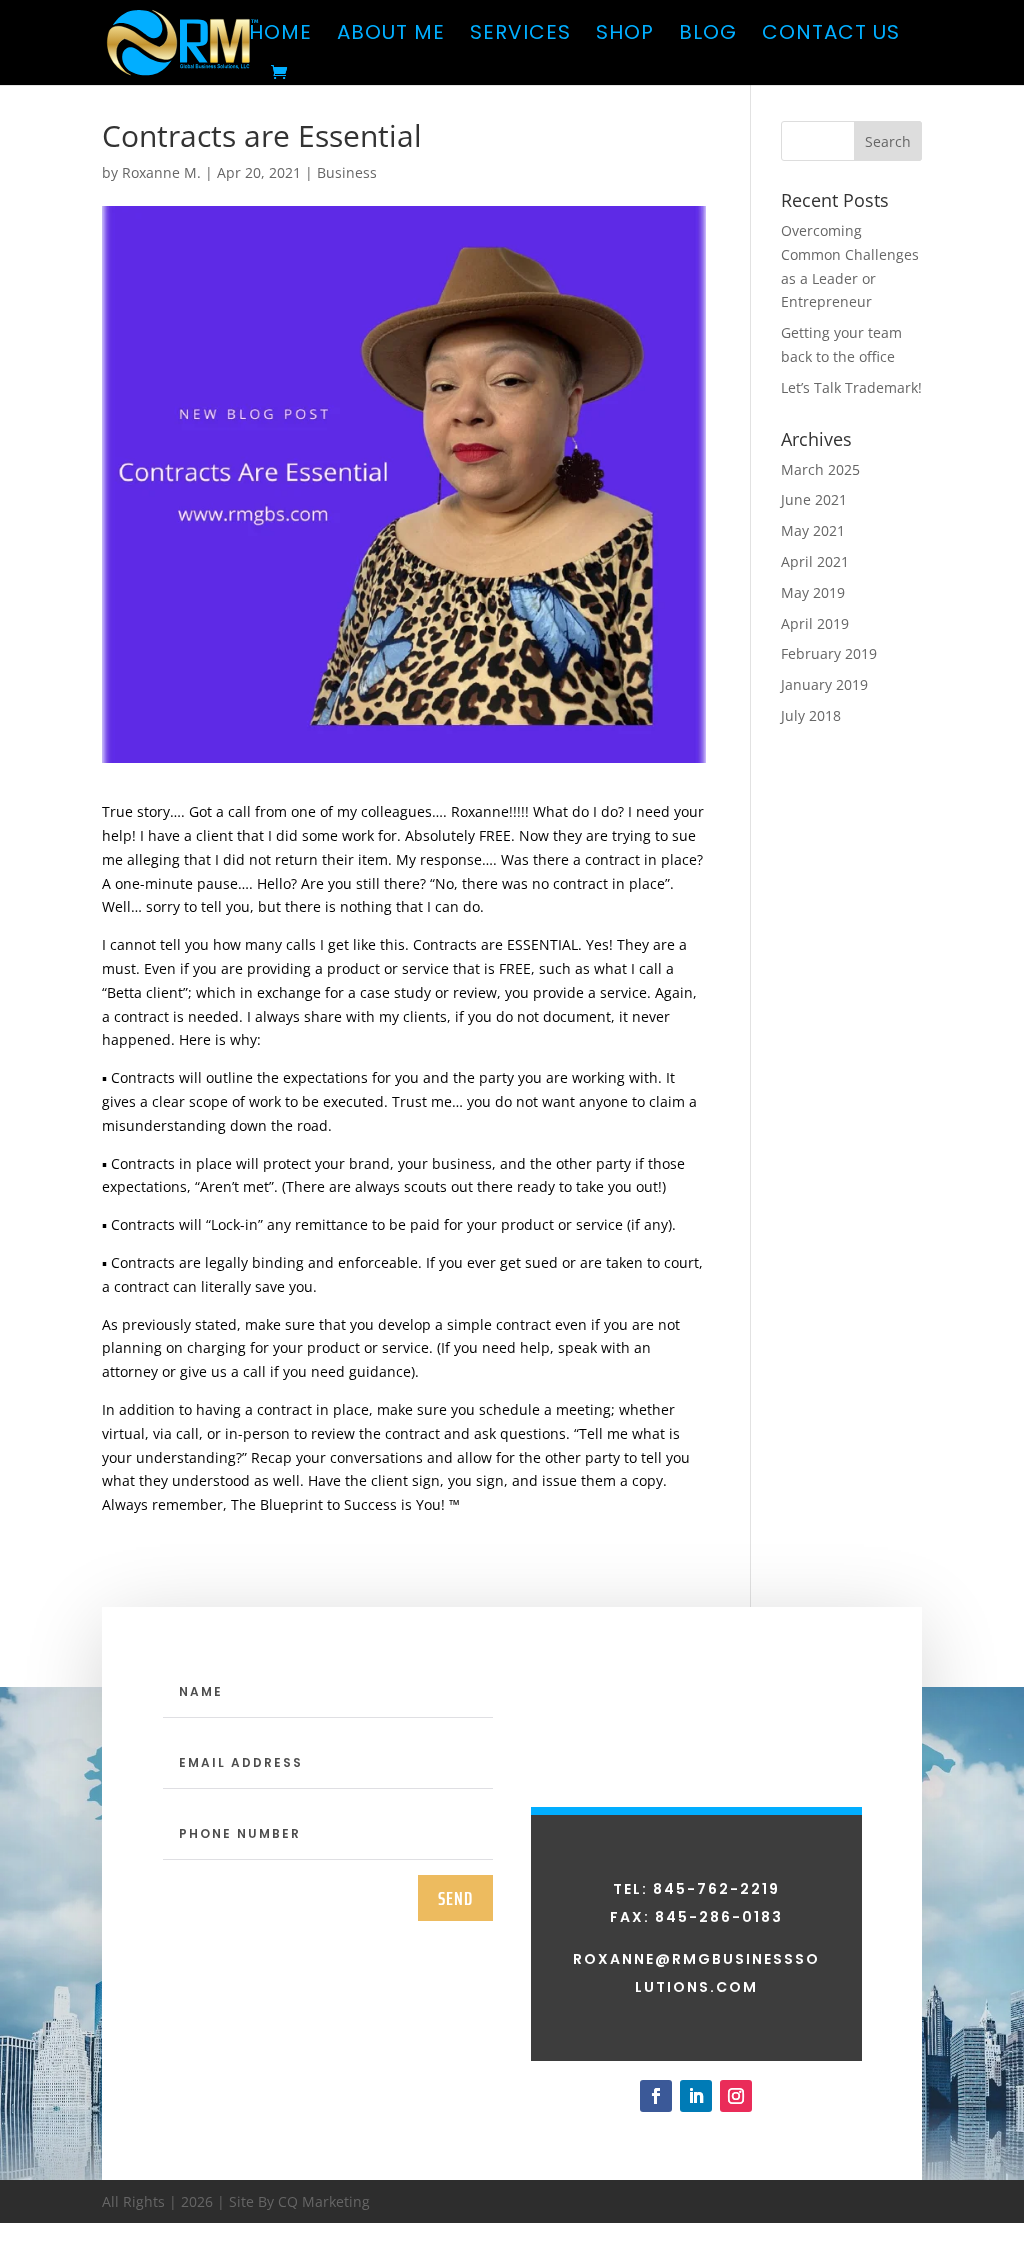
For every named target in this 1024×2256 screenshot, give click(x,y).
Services (520, 35)
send (455, 1898)
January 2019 (824, 684)
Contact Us (831, 35)
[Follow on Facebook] (656, 2096)
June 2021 (814, 499)
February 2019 (829, 653)
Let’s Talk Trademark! (851, 387)
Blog (708, 35)
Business (347, 172)
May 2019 (813, 592)
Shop (625, 35)
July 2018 (811, 715)
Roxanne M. (161, 172)
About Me (391, 35)
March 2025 (820, 469)
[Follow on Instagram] (736, 2096)
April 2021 (815, 561)
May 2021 (813, 530)
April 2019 (815, 623)
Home (280, 35)
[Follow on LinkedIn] (696, 2096)
